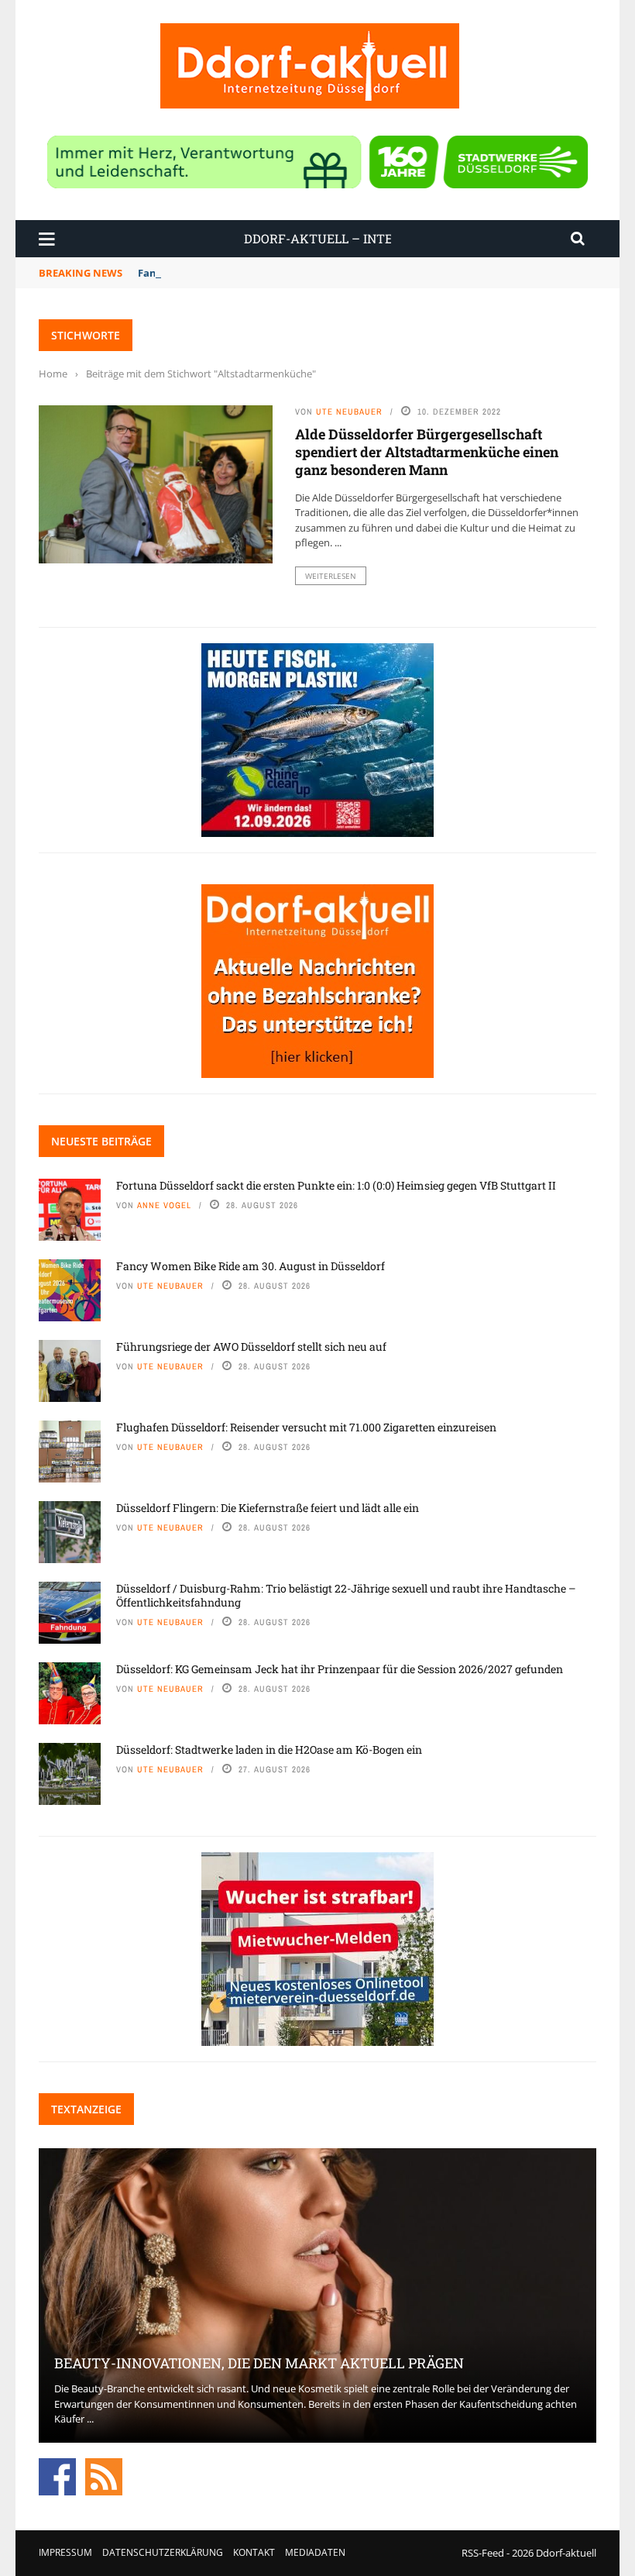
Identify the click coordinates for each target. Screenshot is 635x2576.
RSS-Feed (483, 2553)
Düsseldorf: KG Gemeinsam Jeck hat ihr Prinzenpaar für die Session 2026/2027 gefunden (340, 1669)
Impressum (65, 2552)
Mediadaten (315, 2552)
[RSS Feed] (104, 2475)
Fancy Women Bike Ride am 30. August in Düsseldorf (251, 1266)
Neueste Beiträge (101, 1141)
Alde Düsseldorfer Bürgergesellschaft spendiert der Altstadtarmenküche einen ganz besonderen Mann (427, 452)
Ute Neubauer (349, 412)
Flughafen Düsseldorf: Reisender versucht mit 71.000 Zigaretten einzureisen (306, 1427)
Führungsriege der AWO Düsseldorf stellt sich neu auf (251, 1347)
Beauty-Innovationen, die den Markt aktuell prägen (259, 2363)
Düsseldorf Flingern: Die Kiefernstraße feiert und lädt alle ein (268, 1508)
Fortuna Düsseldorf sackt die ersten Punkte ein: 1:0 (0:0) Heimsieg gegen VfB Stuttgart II (336, 1185)
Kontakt (254, 2552)
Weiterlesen (331, 576)
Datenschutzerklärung (163, 2552)
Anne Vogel (164, 1205)
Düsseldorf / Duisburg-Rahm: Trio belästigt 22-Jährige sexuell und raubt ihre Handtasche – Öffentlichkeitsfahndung (346, 1595)
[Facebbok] (57, 2475)
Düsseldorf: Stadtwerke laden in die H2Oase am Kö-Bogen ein (269, 1749)
